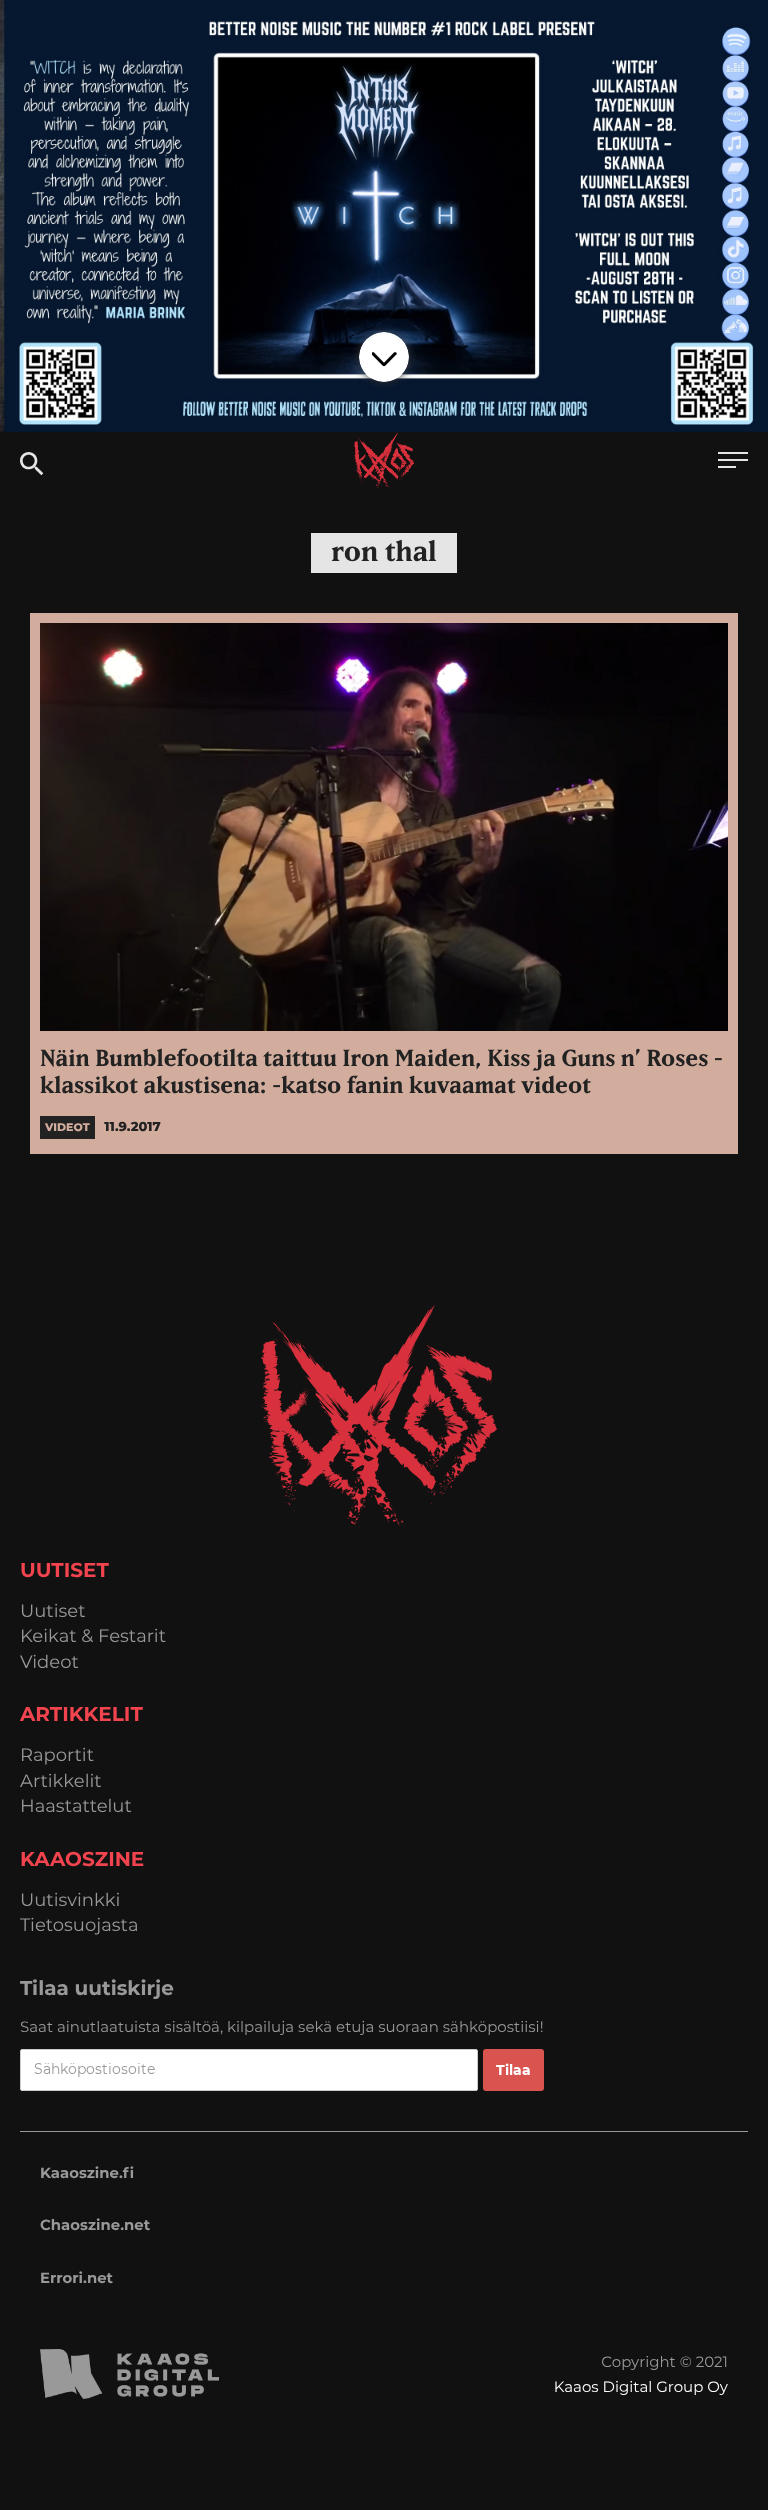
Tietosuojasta (79, 1925)
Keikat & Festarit (93, 1636)
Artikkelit (61, 1781)
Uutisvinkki (70, 1900)
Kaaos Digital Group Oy (641, 2386)
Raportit (57, 1755)
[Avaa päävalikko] (733, 462)
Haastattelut (76, 1806)
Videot (49, 1662)
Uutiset (53, 1611)
